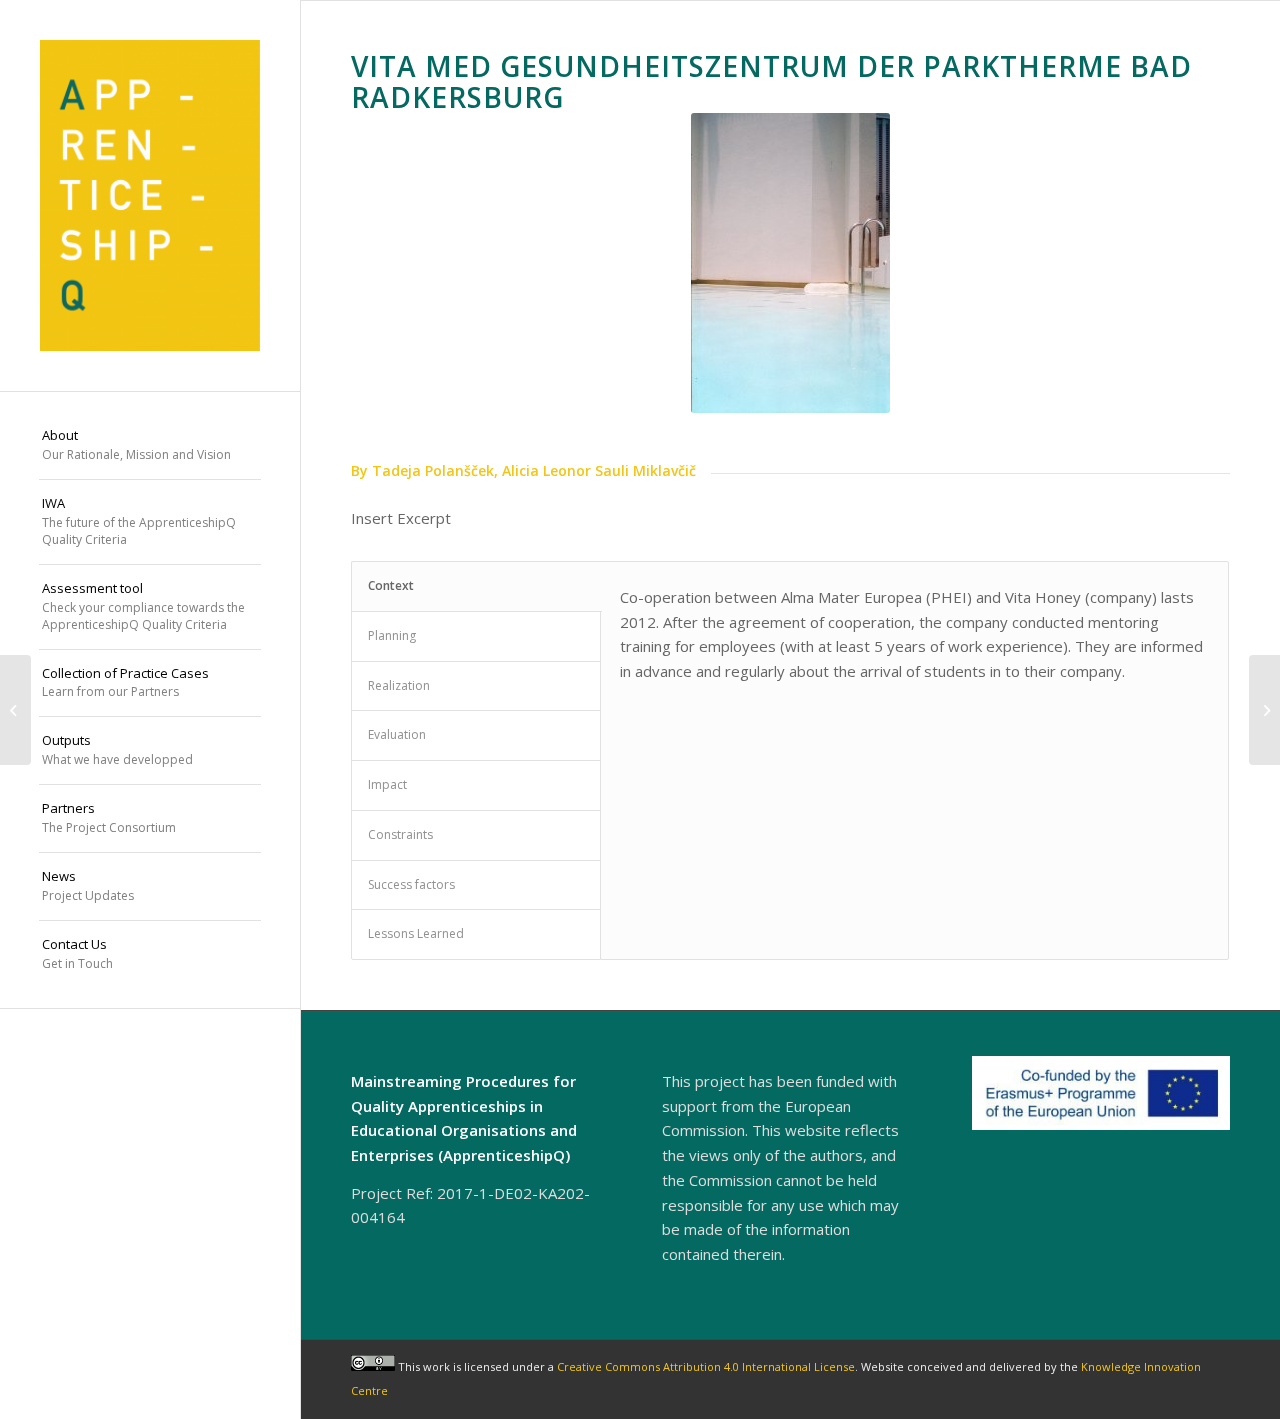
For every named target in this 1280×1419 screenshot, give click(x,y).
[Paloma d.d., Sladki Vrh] (15, 710)
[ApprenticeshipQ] (150, 195)
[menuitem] (150, 446)
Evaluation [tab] (397, 734)
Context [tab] (391, 585)
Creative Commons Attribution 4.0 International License (706, 1366)
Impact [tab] (387, 784)
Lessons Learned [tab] (416, 933)
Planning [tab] (392, 635)
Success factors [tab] (411, 884)
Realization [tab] (399, 685)
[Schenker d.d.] (1264, 710)
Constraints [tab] (400, 834)
